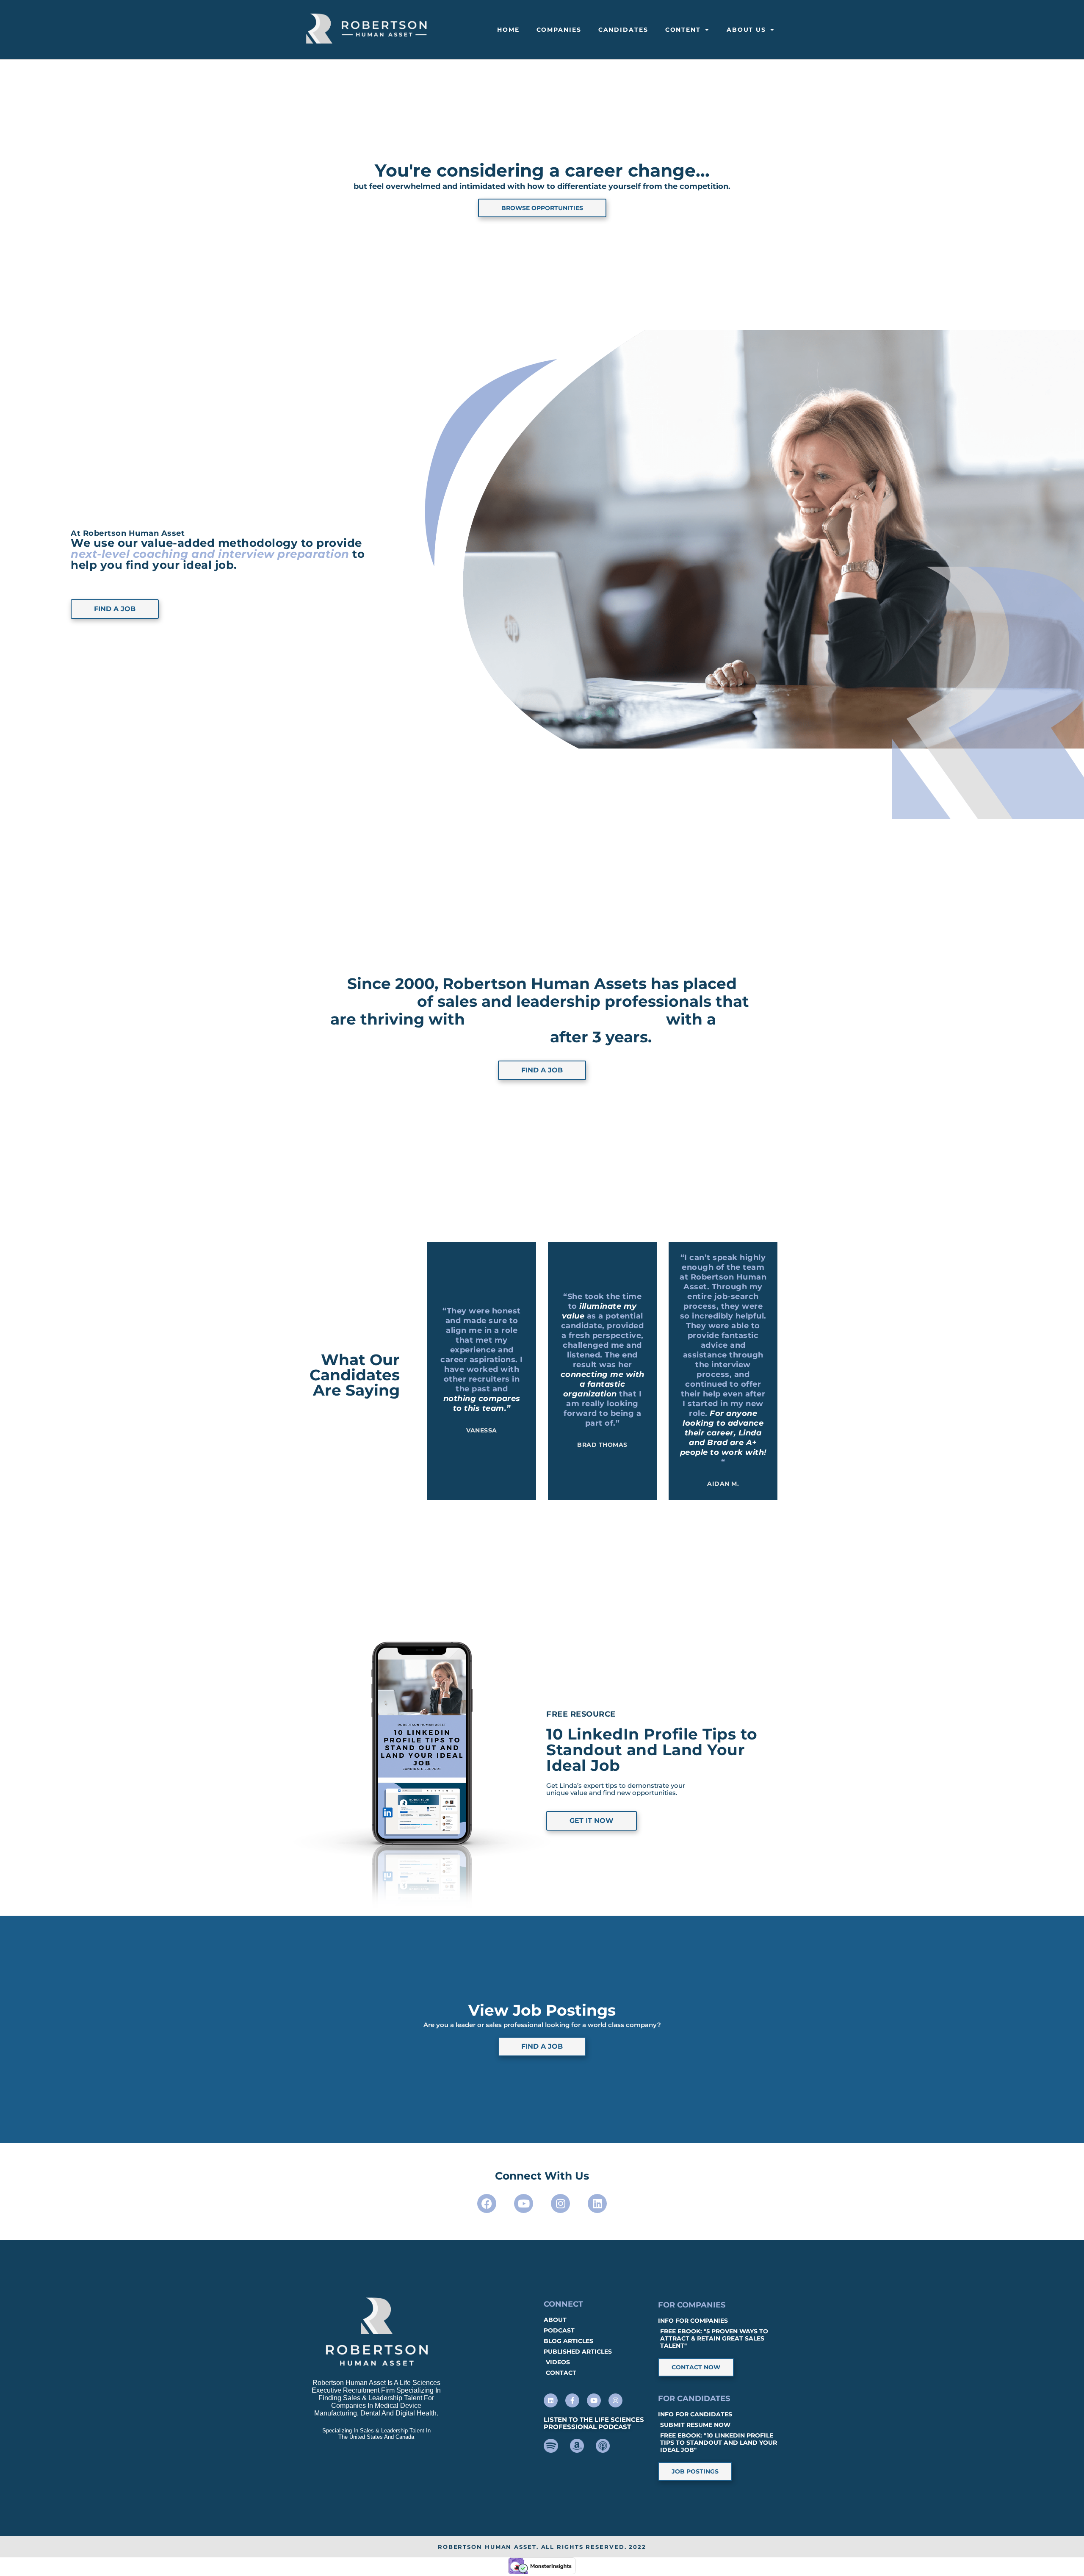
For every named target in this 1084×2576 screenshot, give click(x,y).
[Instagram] (560, 2203)
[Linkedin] (597, 2203)
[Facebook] (487, 2203)
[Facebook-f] (572, 2400)
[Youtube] (524, 2203)
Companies (559, 30)
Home (508, 30)
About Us (746, 30)
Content (683, 30)
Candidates (623, 30)
